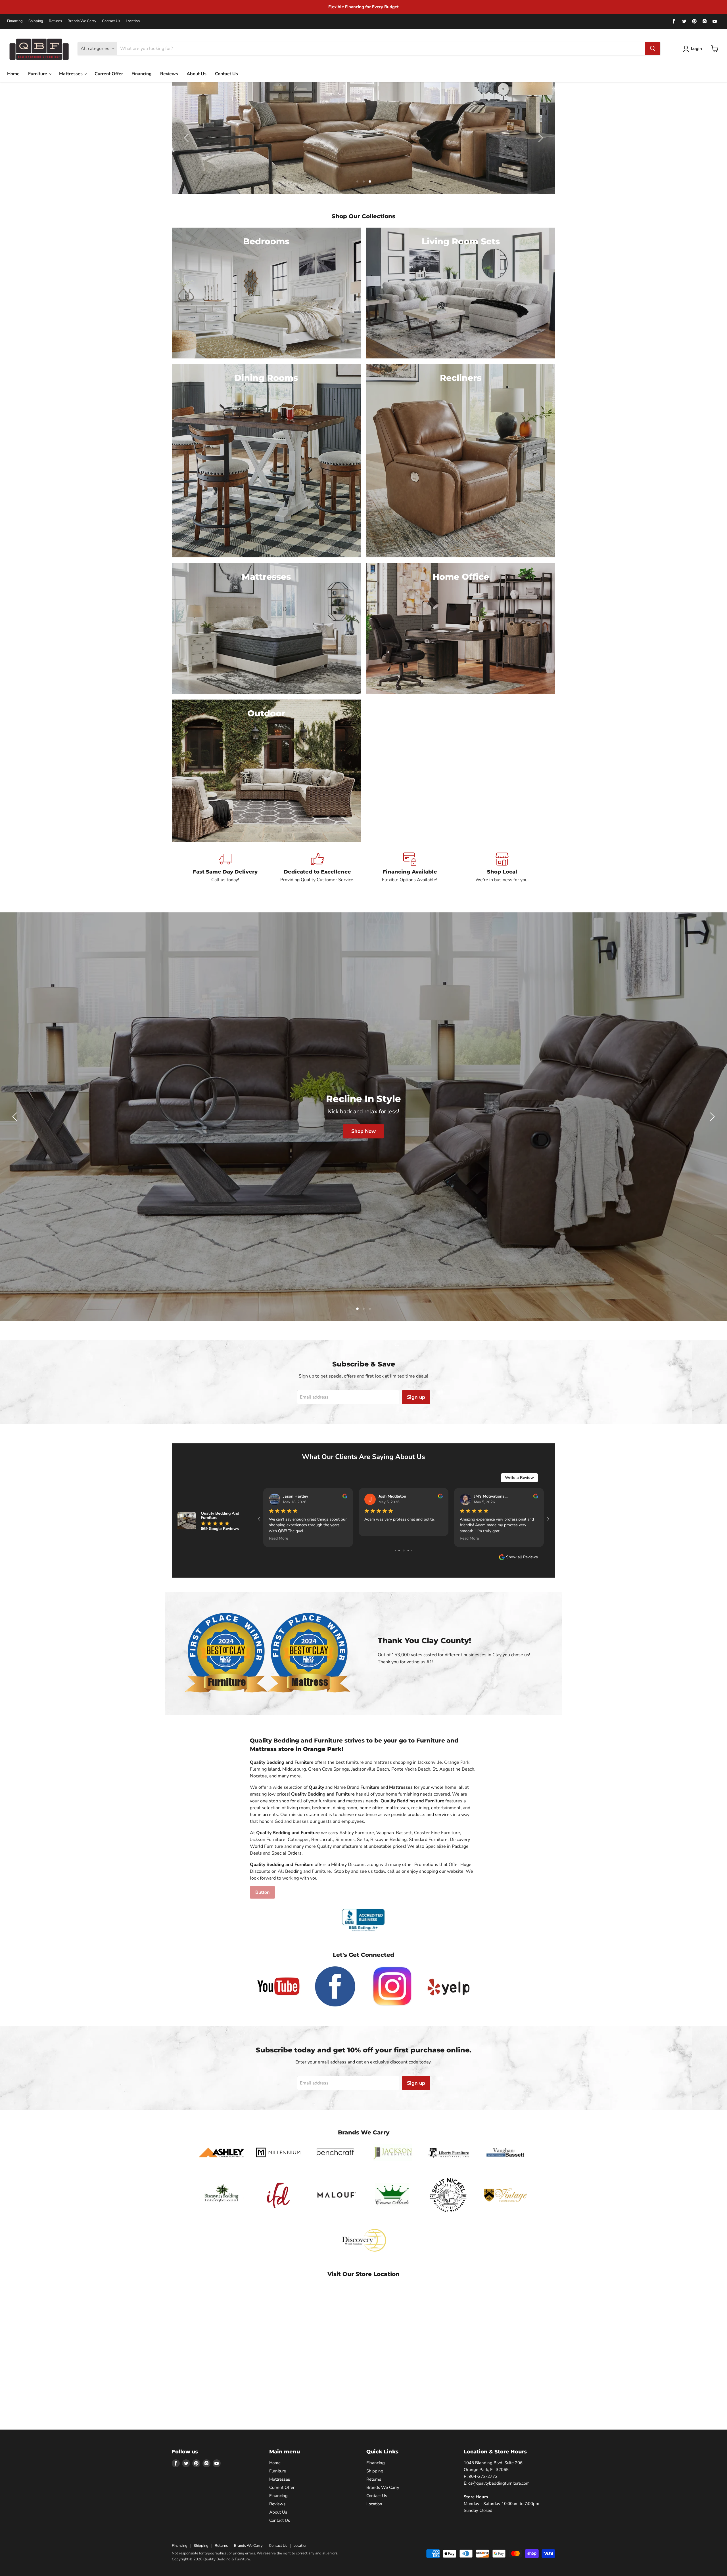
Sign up (416, 1397)
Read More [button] (374, 1538)
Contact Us (111, 21)
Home (13, 74)
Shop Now (260, 1140)
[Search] (653, 49)
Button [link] (262, 1892)
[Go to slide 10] (408, 1551)
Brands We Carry (82, 21)
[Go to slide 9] (403, 1551)
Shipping (36, 21)
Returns (55, 21)
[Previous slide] (187, 138)
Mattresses (71, 74)
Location (133, 21)
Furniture (38, 74)
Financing (15, 21)
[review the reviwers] (440, 1497)
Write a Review (519, 1478)
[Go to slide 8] (399, 1551)
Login (696, 49)
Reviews (169, 74)
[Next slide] (540, 138)
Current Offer (109, 74)
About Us (197, 74)
